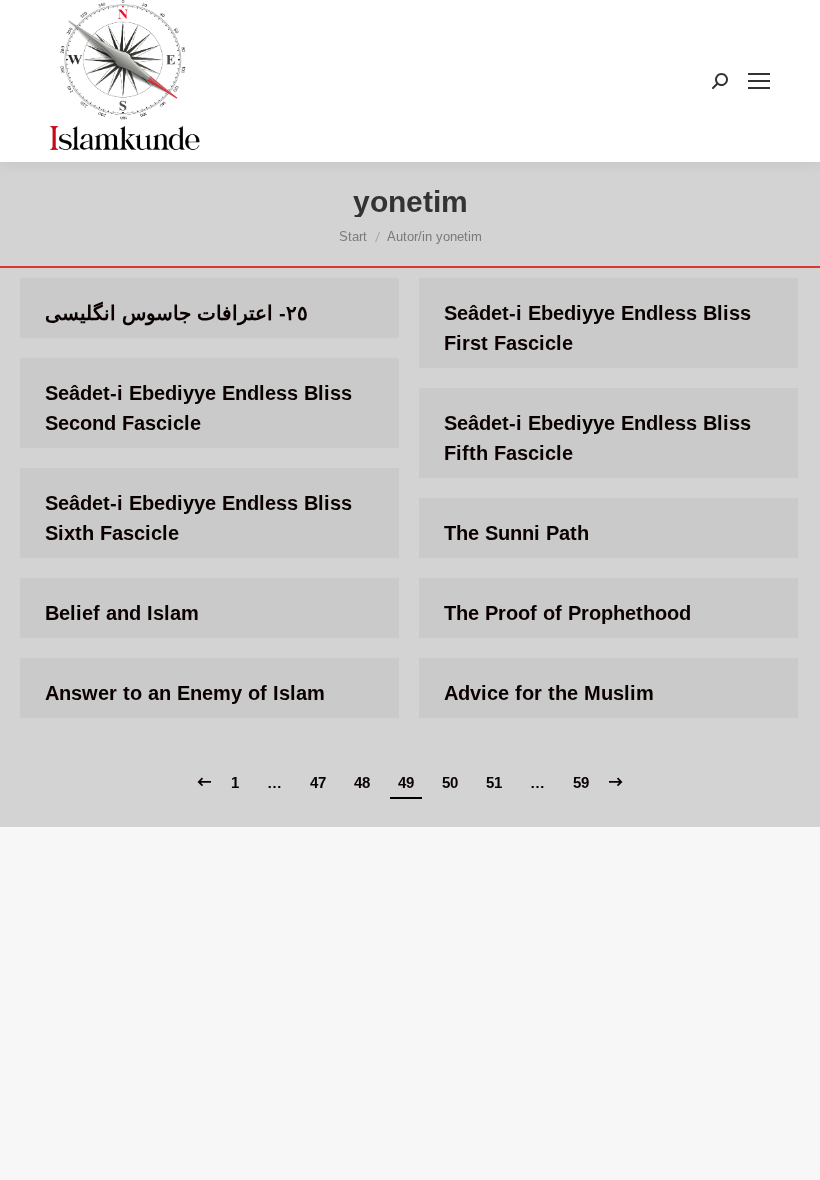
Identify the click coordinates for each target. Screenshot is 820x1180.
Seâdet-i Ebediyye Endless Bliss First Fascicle (597, 328)
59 (581, 782)
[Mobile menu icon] (759, 81)
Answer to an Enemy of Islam (185, 693)
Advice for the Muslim (549, 693)
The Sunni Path (516, 533)
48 (362, 782)
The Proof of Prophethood (567, 613)
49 (406, 782)
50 (450, 782)
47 (318, 782)
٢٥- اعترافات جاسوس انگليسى (176, 313)
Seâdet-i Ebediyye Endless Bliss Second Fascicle (198, 408)
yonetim (410, 201)
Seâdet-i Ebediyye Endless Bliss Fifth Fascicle (597, 438)
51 (494, 782)
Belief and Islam (122, 613)
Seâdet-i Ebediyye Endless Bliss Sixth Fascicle (198, 518)
